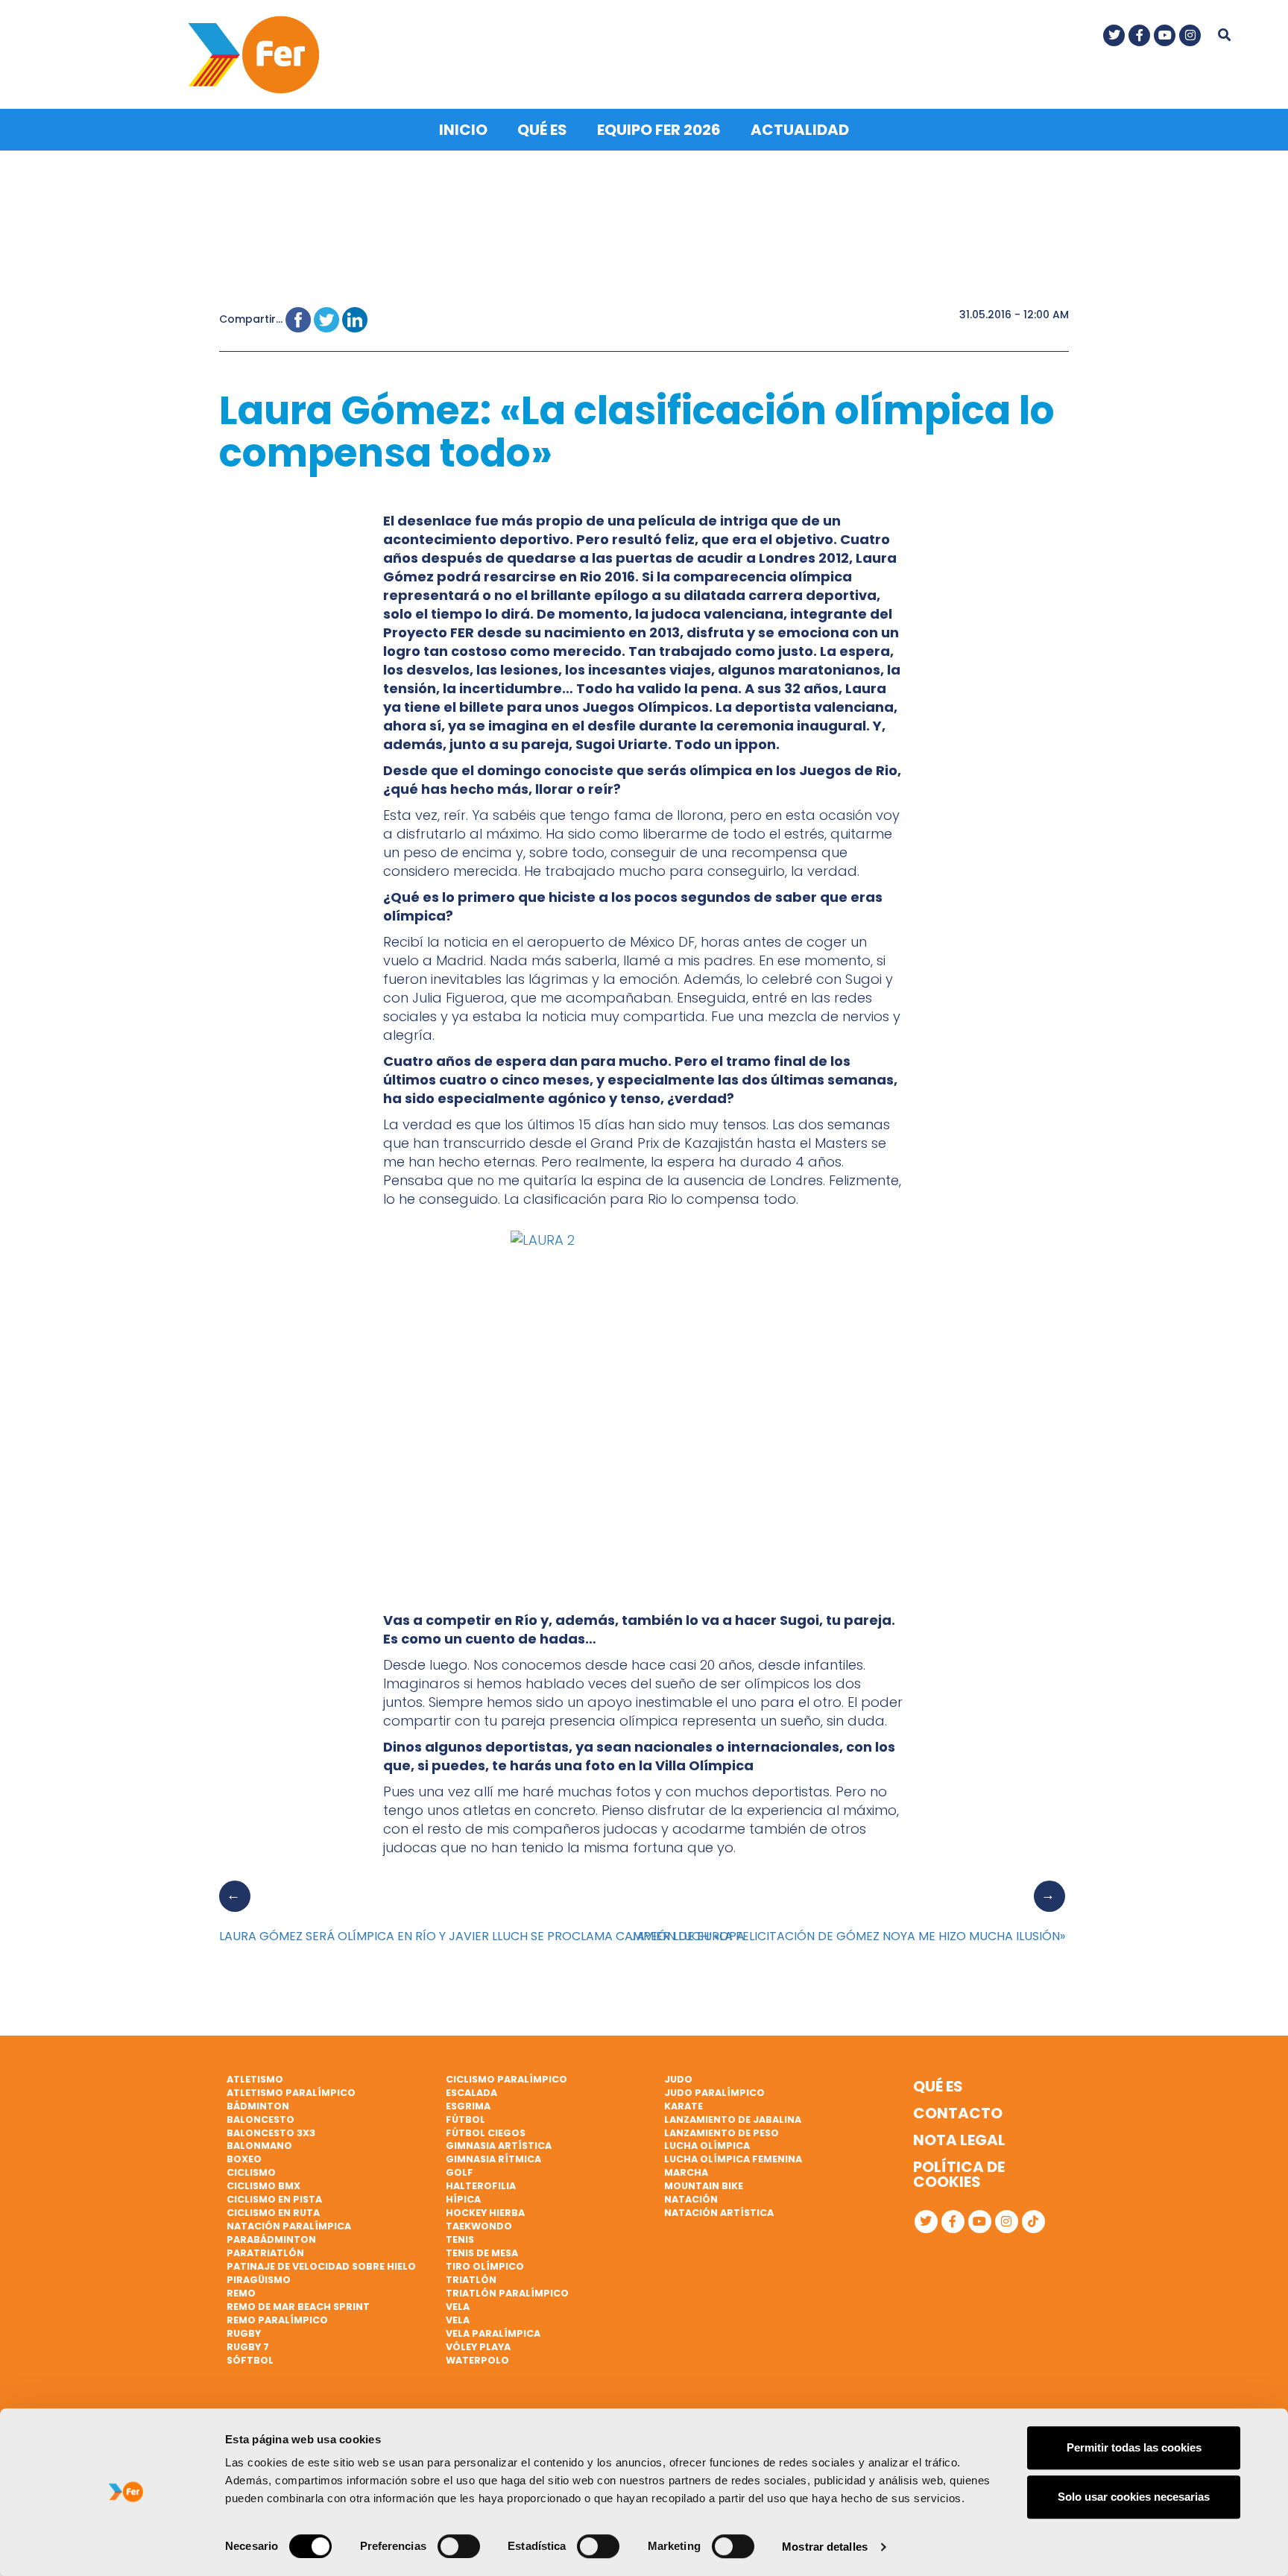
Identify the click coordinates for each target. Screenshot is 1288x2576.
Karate (684, 2106)
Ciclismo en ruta (273, 2213)
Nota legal (959, 2140)
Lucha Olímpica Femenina (733, 2159)
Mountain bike (704, 2186)
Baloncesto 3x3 (271, 2133)
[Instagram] (1190, 35)
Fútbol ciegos (486, 2133)
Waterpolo (477, 2360)
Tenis (460, 2239)
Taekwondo (479, 2226)
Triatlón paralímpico (507, 2293)
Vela (458, 2307)
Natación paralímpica (289, 2226)
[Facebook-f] (1139, 35)
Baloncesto (261, 2119)
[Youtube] (1165, 35)
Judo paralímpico (714, 2093)
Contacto (958, 2113)
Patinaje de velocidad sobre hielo (321, 2266)
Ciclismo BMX (263, 2186)
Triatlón (471, 2280)
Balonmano (259, 2146)
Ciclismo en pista (274, 2199)
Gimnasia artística (499, 2146)
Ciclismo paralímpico (506, 2079)
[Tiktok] (1033, 2222)
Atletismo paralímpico (291, 2093)
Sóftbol (250, 2360)
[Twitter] (1114, 35)
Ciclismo (251, 2172)
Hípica (463, 2199)
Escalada (471, 2093)
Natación (691, 2199)
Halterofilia (481, 2186)
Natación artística (719, 2213)
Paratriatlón (265, 2253)
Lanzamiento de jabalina (733, 2119)
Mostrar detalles (825, 2547)
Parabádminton (271, 2239)
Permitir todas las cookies (1134, 2447)
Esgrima (468, 2106)
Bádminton (258, 2106)
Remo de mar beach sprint (298, 2307)
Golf (460, 2172)
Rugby (244, 2333)
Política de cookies (959, 2174)
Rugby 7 (248, 2347)
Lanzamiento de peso (722, 2133)
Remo (241, 2293)
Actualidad (800, 130)
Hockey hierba (485, 2213)
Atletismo (255, 2079)
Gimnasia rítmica (493, 2159)
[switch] (459, 2546)
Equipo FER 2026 (659, 130)
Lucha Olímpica (707, 2146)
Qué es (542, 130)
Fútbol (465, 2119)
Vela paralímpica (493, 2333)
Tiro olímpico (485, 2266)
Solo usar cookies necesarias (1134, 2497)
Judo (678, 2079)
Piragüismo (259, 2280)
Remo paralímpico (277, 2320)
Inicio (463, 130)
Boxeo (244, 2159)
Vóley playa (478, 2347)
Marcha (686, 2172)
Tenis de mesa (482, 2253)
